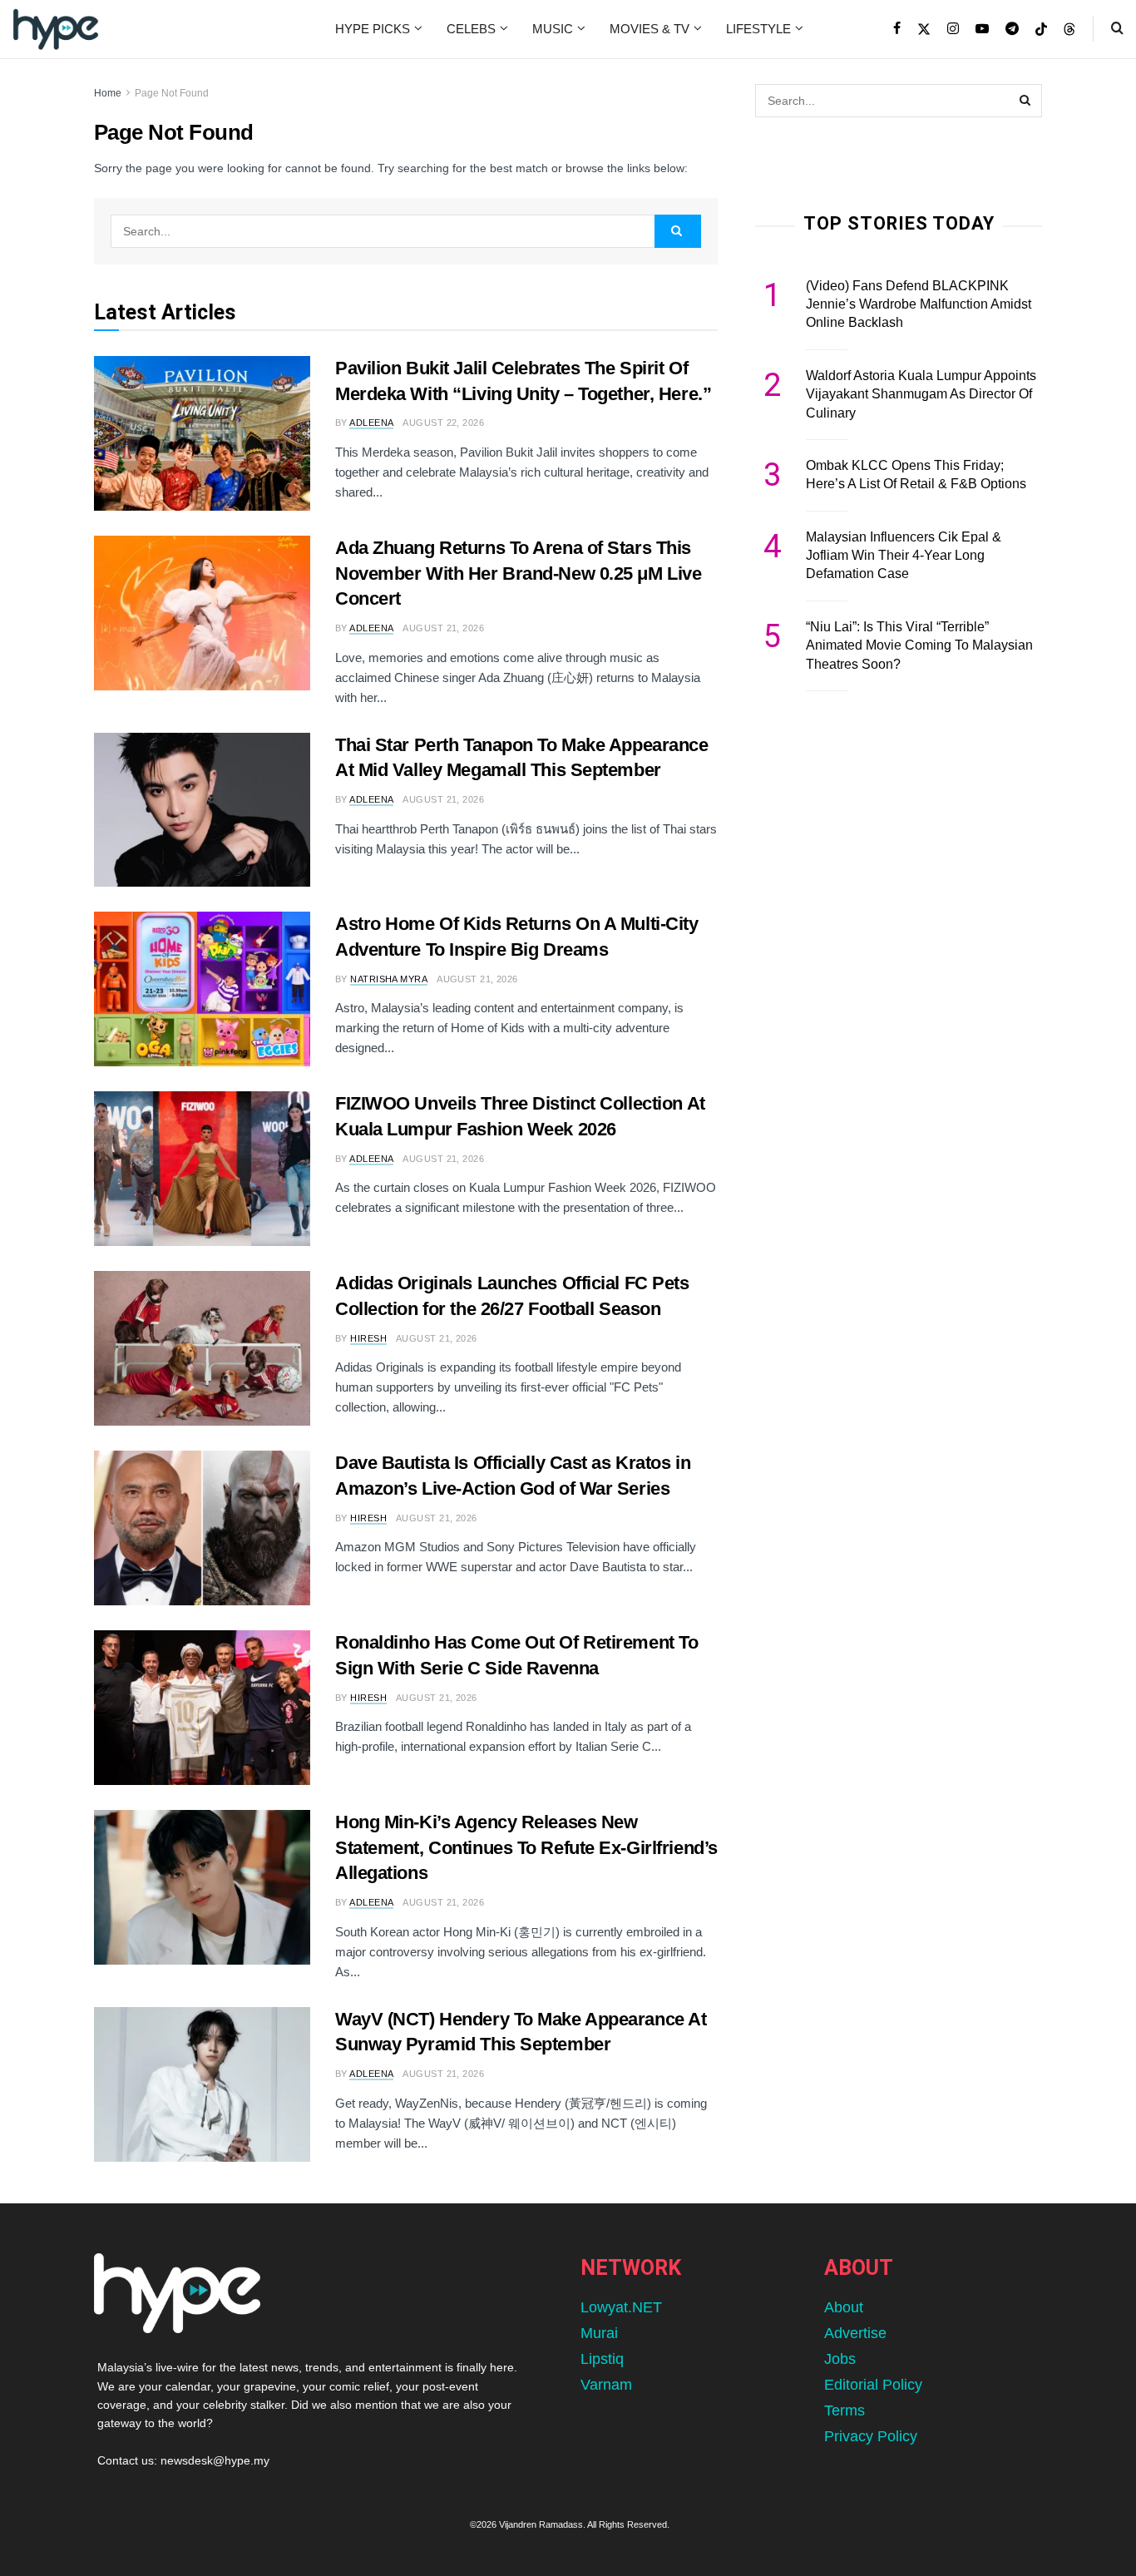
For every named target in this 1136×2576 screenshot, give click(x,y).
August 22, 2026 (443, 423)
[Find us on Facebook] (897, 29)
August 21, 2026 (443, 628)
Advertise (855, 2333)
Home (108, 93)
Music (553, 29)
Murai (599, 2333)
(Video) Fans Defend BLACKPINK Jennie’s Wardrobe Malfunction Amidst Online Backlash (919, 304)
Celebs (471, 29)
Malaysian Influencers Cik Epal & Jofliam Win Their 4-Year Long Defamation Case (904, 556)
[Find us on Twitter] (924, 29)
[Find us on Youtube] (982, 29)
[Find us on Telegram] (1012, 29)
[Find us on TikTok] (1041, 30)
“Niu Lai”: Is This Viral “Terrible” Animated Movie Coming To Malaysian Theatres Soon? (919, 645)
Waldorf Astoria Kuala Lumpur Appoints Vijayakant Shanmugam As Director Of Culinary (921, 394)
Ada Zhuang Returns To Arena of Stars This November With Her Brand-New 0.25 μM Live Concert (518, 574)
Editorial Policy (873, 2385)
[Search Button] (1117, 29)
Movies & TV (649, 29)
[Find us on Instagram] (953, 29)
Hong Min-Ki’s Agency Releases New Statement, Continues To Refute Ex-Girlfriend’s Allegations (526, 1848)
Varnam (606, 2385)
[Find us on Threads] (1069, 30)
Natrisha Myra (389, 979)
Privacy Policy (871, 2436)
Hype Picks (373, 29)
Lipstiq (602, 2359)
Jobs (840, 2359)
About (844, 2307)
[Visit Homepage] (56, 29)
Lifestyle (758, 29)
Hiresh (368, 1338)
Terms (845, 2410)
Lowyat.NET (621, 2307)
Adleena (371, 423)
